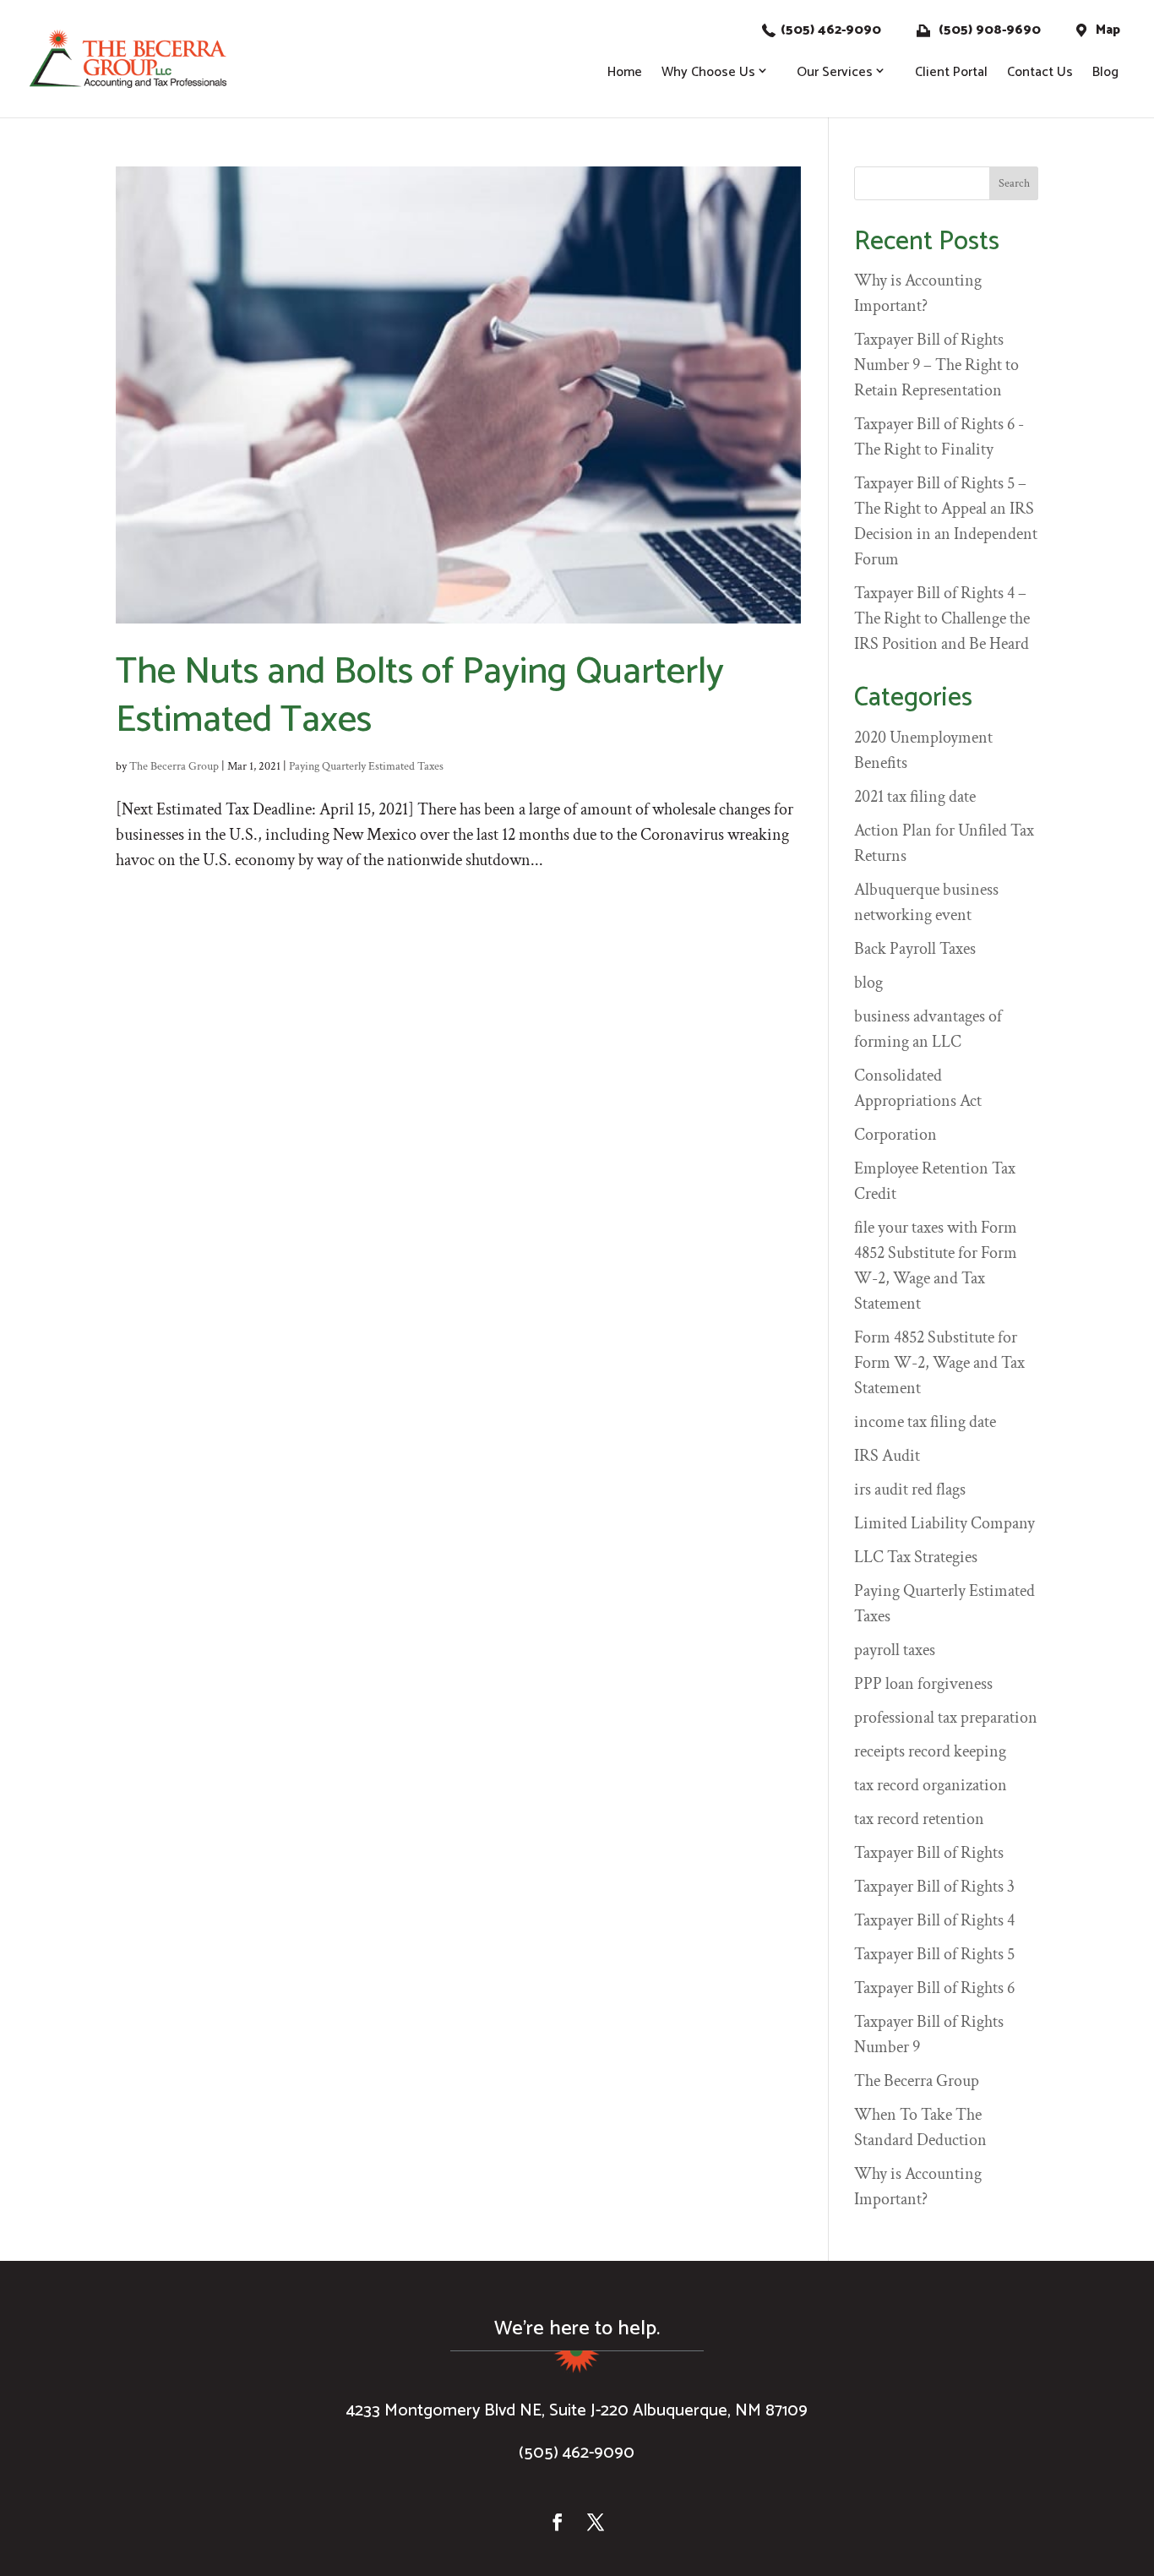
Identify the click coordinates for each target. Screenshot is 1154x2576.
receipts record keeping (930, 1751)
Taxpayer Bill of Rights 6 (934, 1988)
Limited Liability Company (944, 1523)
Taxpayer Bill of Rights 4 (934, 1920)
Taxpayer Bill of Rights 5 (934, 1954)
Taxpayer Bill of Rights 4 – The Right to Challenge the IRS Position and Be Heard (942, 618)
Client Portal (951, 72)
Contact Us (1040, 72)
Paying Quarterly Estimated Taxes (366, 766)
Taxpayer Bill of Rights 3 (934, 1887)
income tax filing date (925, 1422)
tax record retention (919, 1819)
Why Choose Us (708, 72)
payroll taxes (895, 1650)
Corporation (895, 1135)
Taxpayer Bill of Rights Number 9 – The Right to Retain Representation (936, 365)
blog (868, 983)
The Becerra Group (174, 766)
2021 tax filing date (915, 797)
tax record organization (931, 1785)
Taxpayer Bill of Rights (929, 1853)
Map (1106, 30)
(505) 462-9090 (831, 30)
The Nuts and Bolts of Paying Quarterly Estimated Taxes (420, 697)
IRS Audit (887, 1456)
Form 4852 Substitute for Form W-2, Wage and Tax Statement (939, 1363)
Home (625, 72)
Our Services (835, 72)
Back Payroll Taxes (915, 949)
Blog (1105, 72)
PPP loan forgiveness (923, 1684)
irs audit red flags (910, 1490)
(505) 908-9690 (988, 30)
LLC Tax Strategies (916, 1557)
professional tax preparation (946, 1718)
